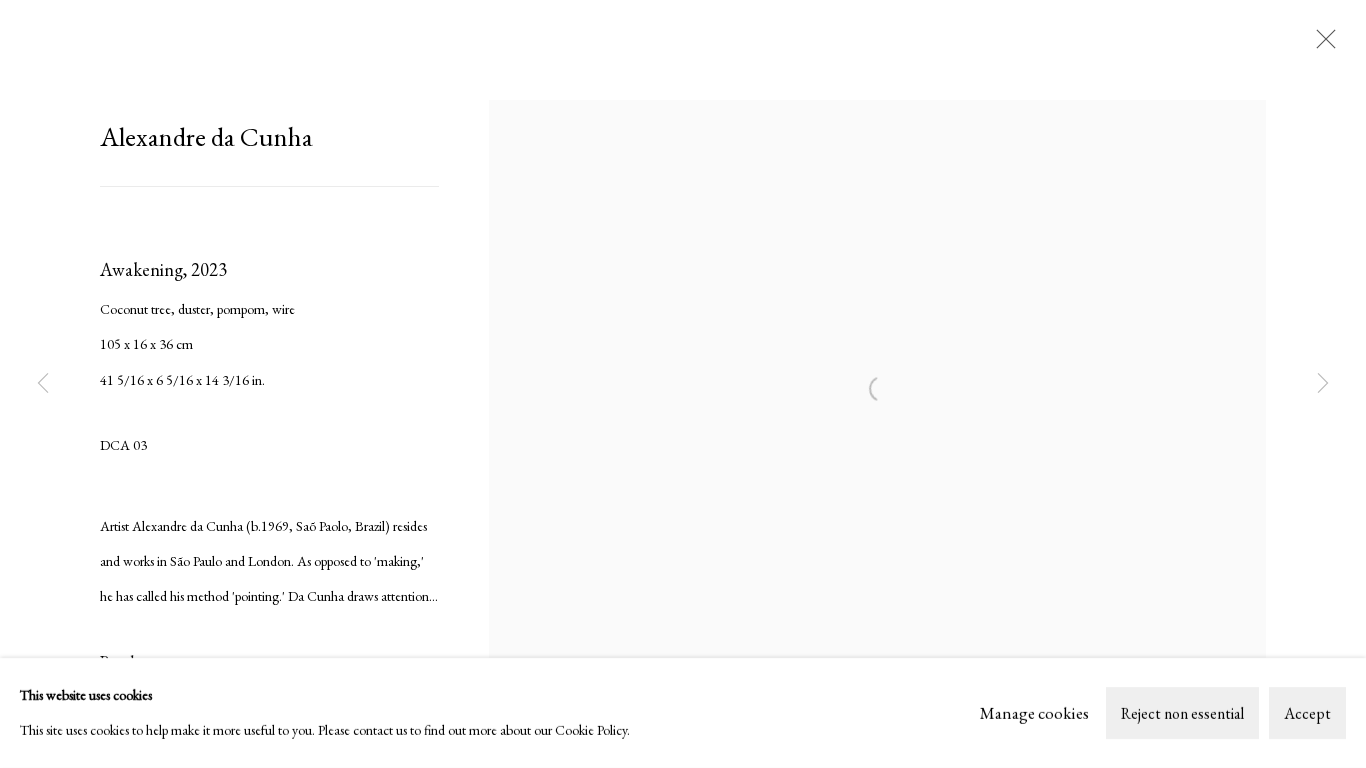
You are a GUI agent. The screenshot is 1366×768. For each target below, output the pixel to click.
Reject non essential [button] (1182, 713)
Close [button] (1321, 45)
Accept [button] (1307, 713)
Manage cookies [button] (1034, 712)
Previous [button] (43, 384)
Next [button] (1323, 384)
